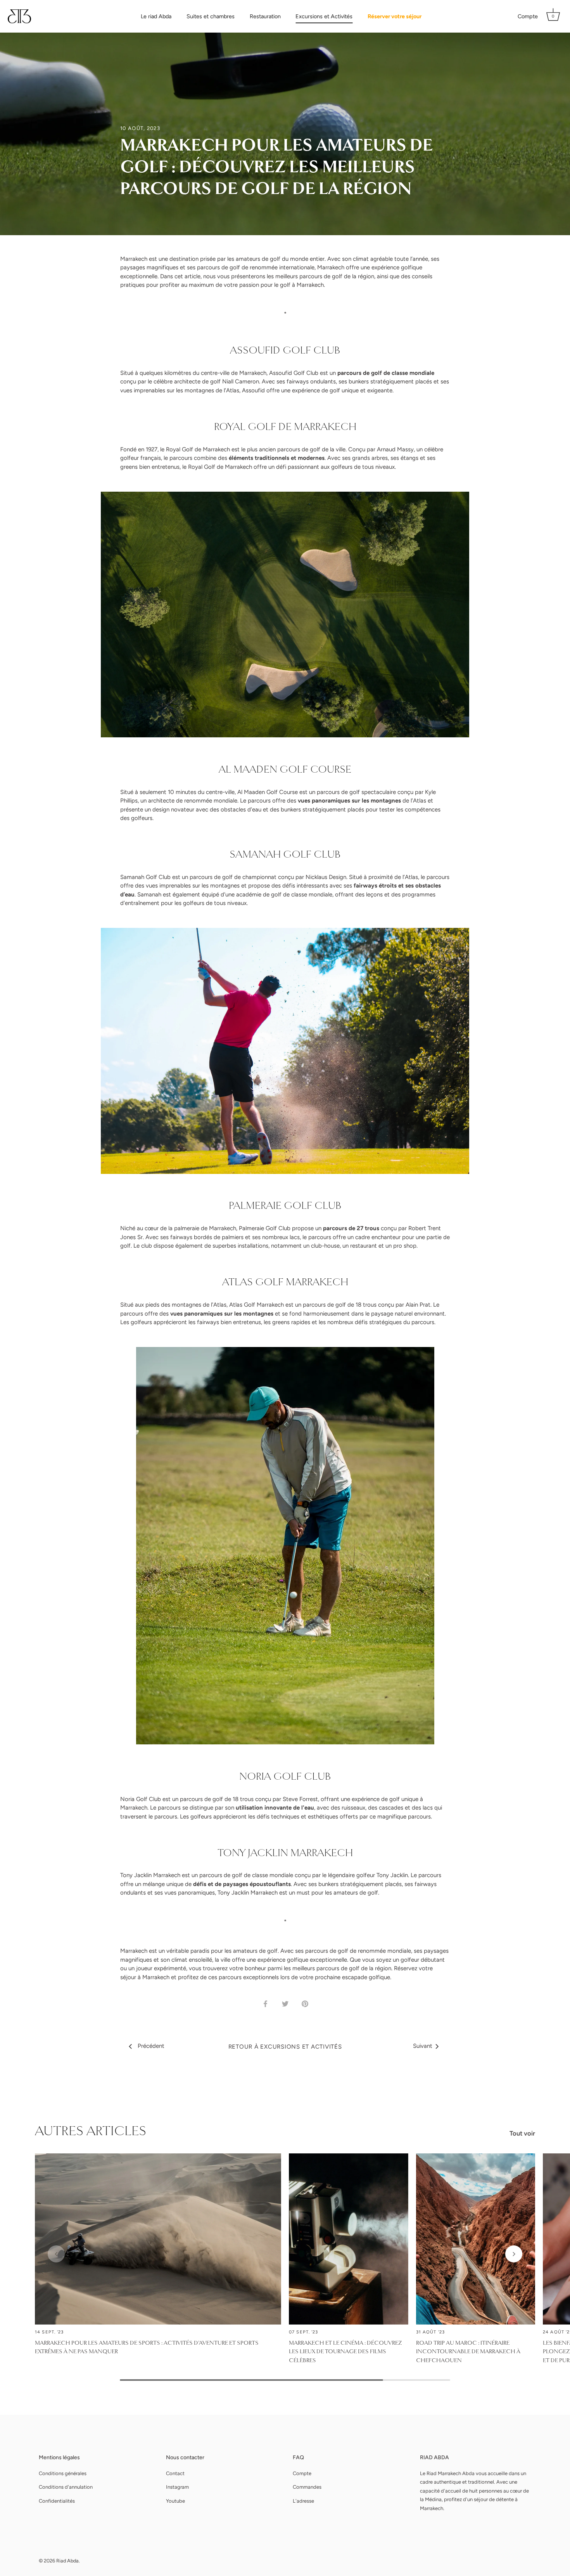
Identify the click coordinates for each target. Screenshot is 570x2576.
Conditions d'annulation (66, 2487)
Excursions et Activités (324, 16)
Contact (175, 2473)
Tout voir (522, 2133)
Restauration (265, 16)
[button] (56, 2254)
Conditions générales (63, 2473)
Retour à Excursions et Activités (285, 2047)
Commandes (307, 2487)
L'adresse (303, 2501)
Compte (528, 16)
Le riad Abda (156, 16)
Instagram (177, 2487)
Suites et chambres (211, 16)
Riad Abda (67, 2561)
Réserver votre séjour (395, 16)
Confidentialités (57, 2501)
